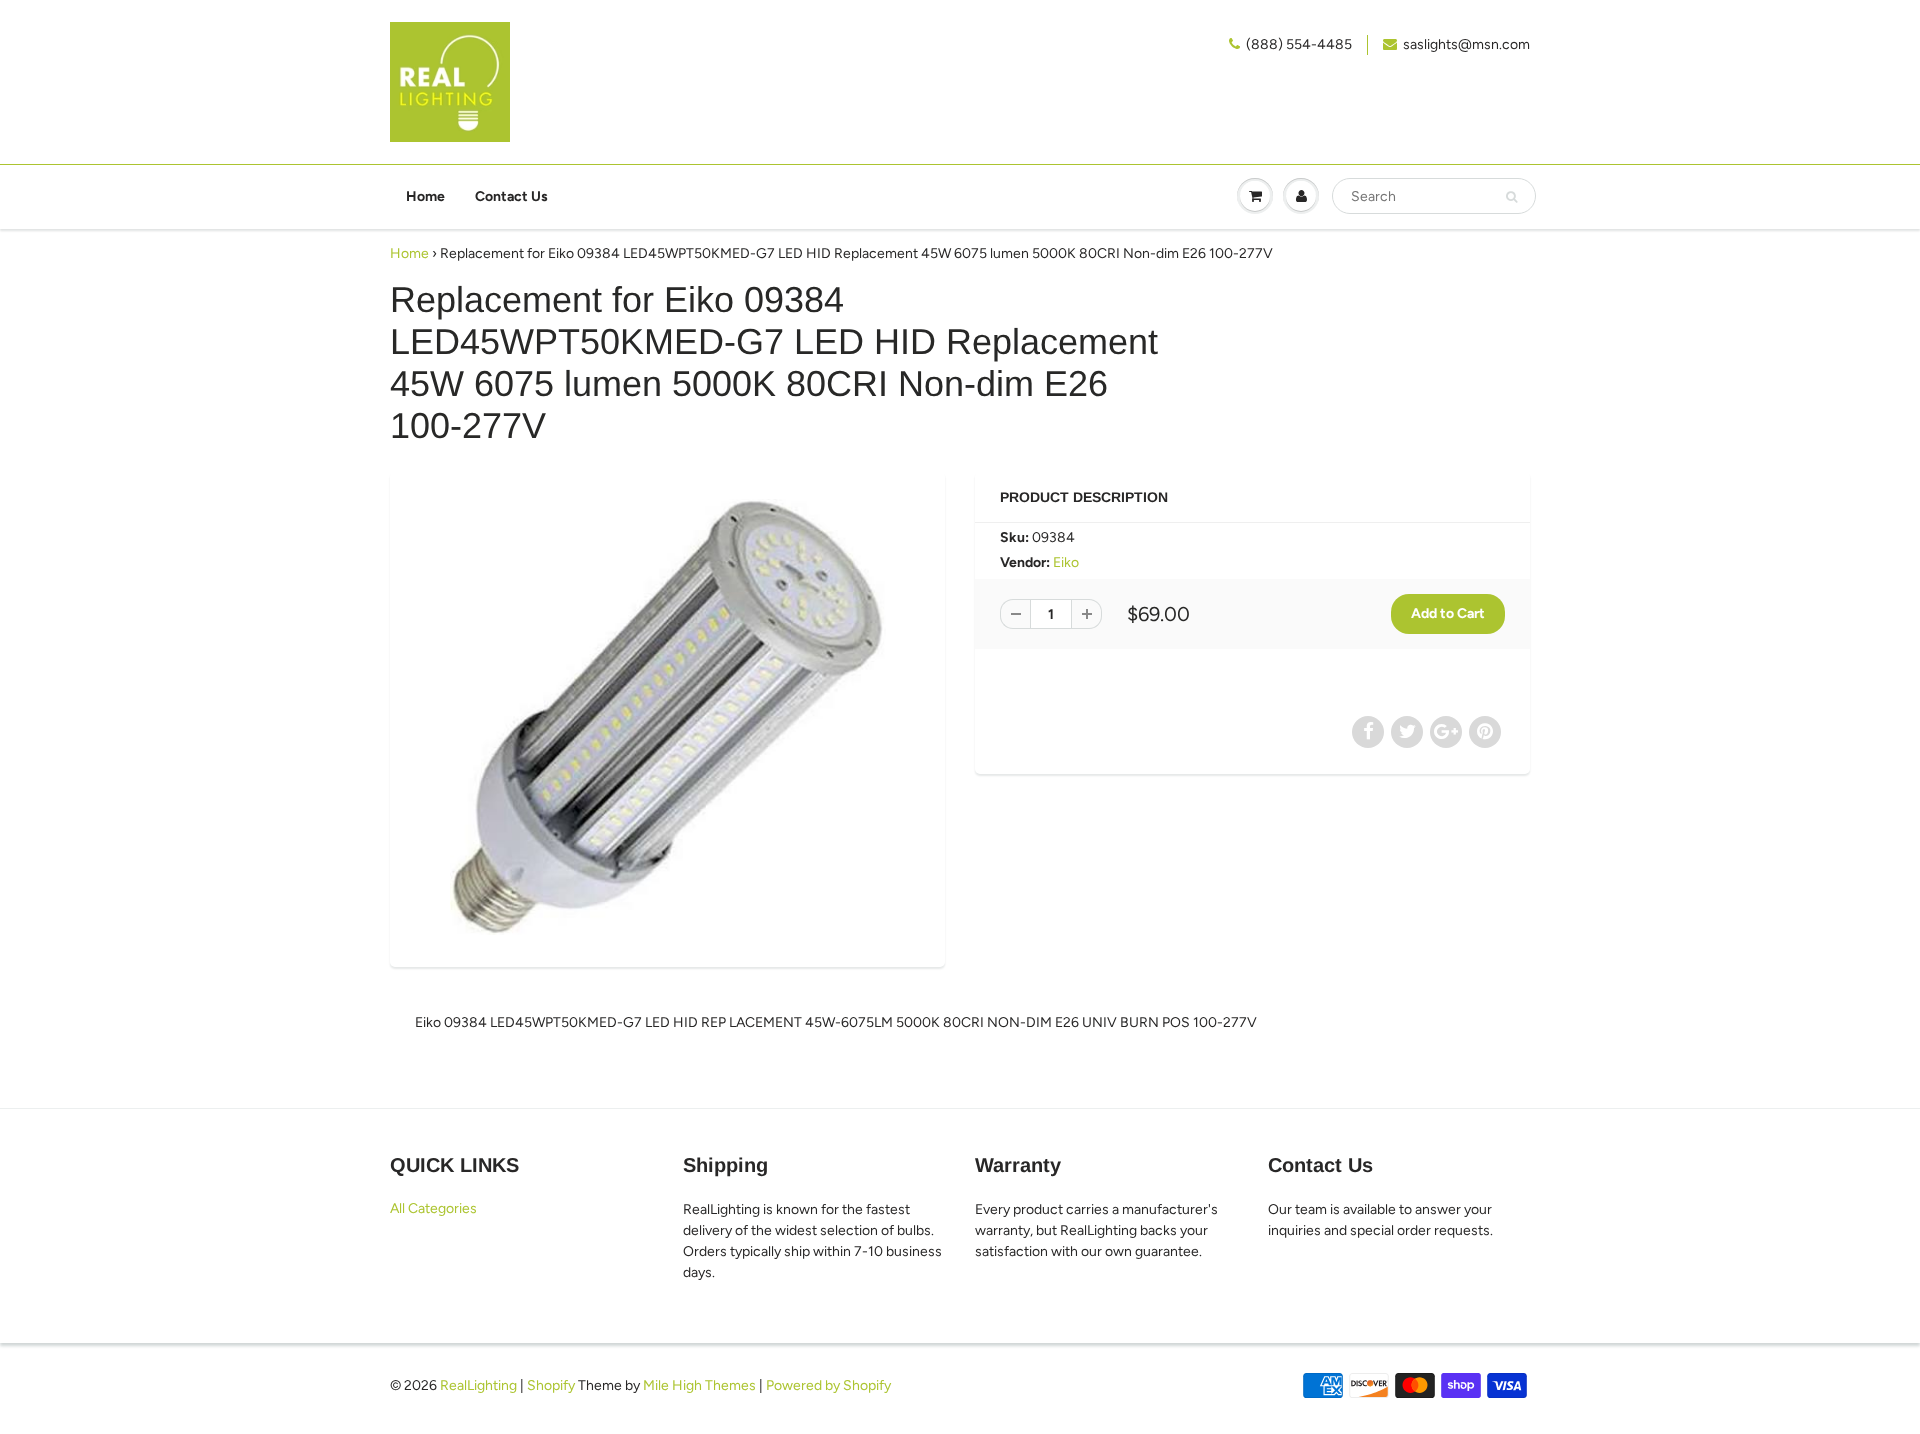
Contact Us (511, 196)
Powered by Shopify (828, 1385)
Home (425, 196)
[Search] (1511, 197)
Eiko (1066, 562)
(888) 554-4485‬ (1299, 44)
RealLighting (478, 1385)
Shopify (551, 1385)
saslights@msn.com (1466, 44)
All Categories (433, 1208)
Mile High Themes (699, 1385)
